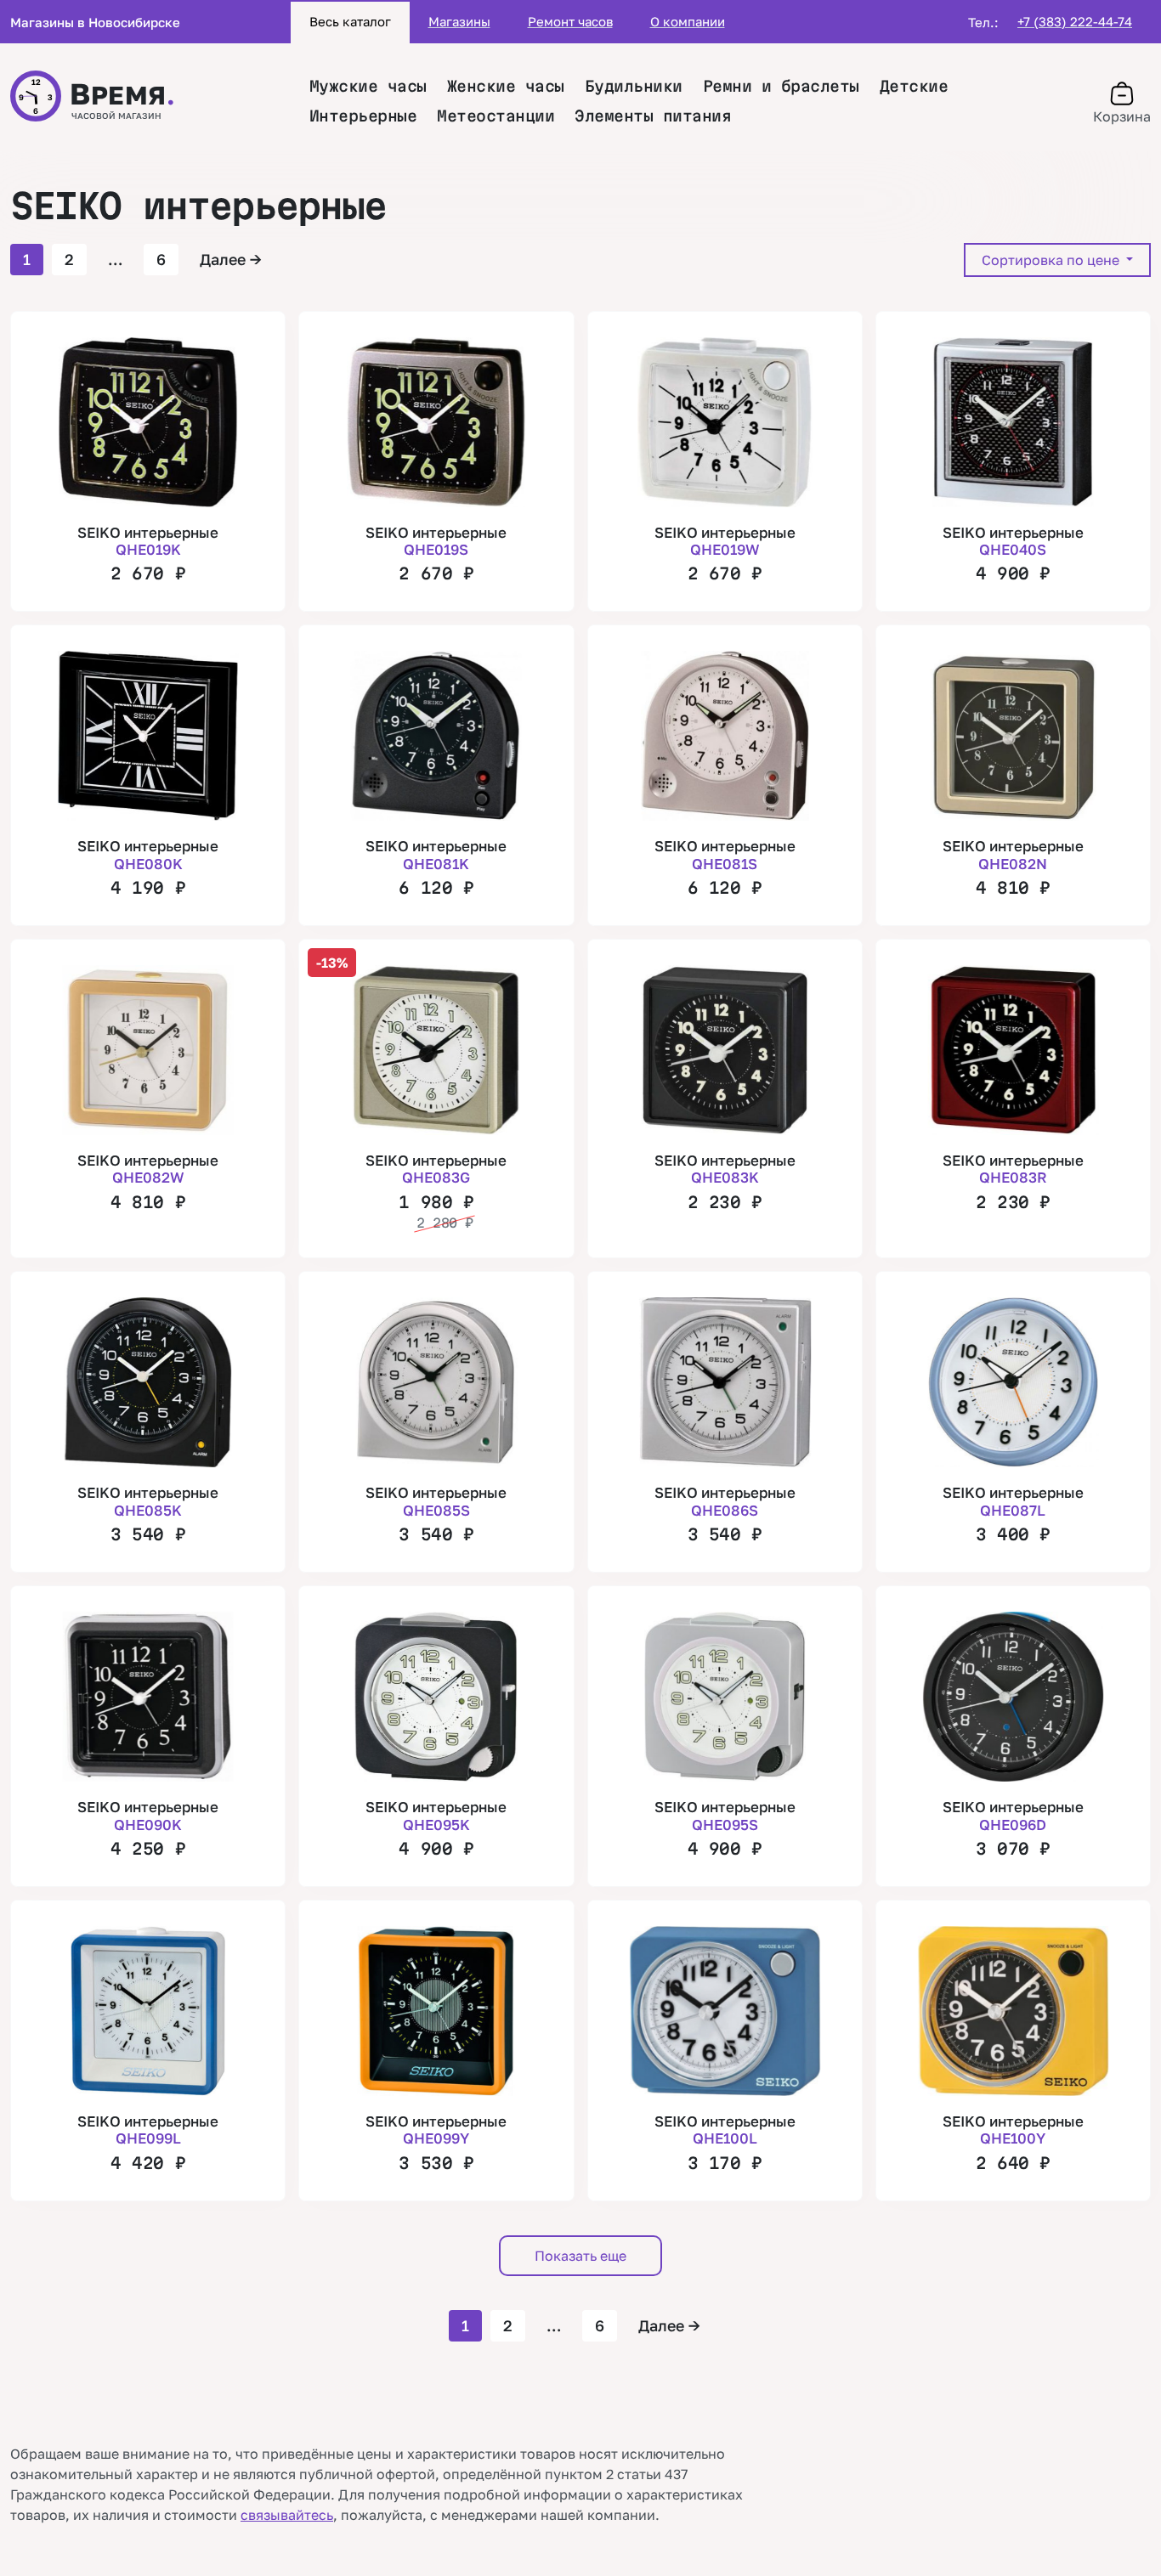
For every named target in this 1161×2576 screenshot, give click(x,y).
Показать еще (580, 2256)
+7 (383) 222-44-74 (1075, 21)
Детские (914, 86)
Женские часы (506, 86)
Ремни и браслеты (781, 86)
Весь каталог (350, 21)
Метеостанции (496, 116)
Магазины (459, 21)
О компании (688, 21)
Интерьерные (363, 116)
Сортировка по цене (1052, 260)
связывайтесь (287, 2515)
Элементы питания (653, 116)
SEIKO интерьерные (148, 541)
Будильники (634, 86)
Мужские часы (368, 86)
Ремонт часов (570, 21)
